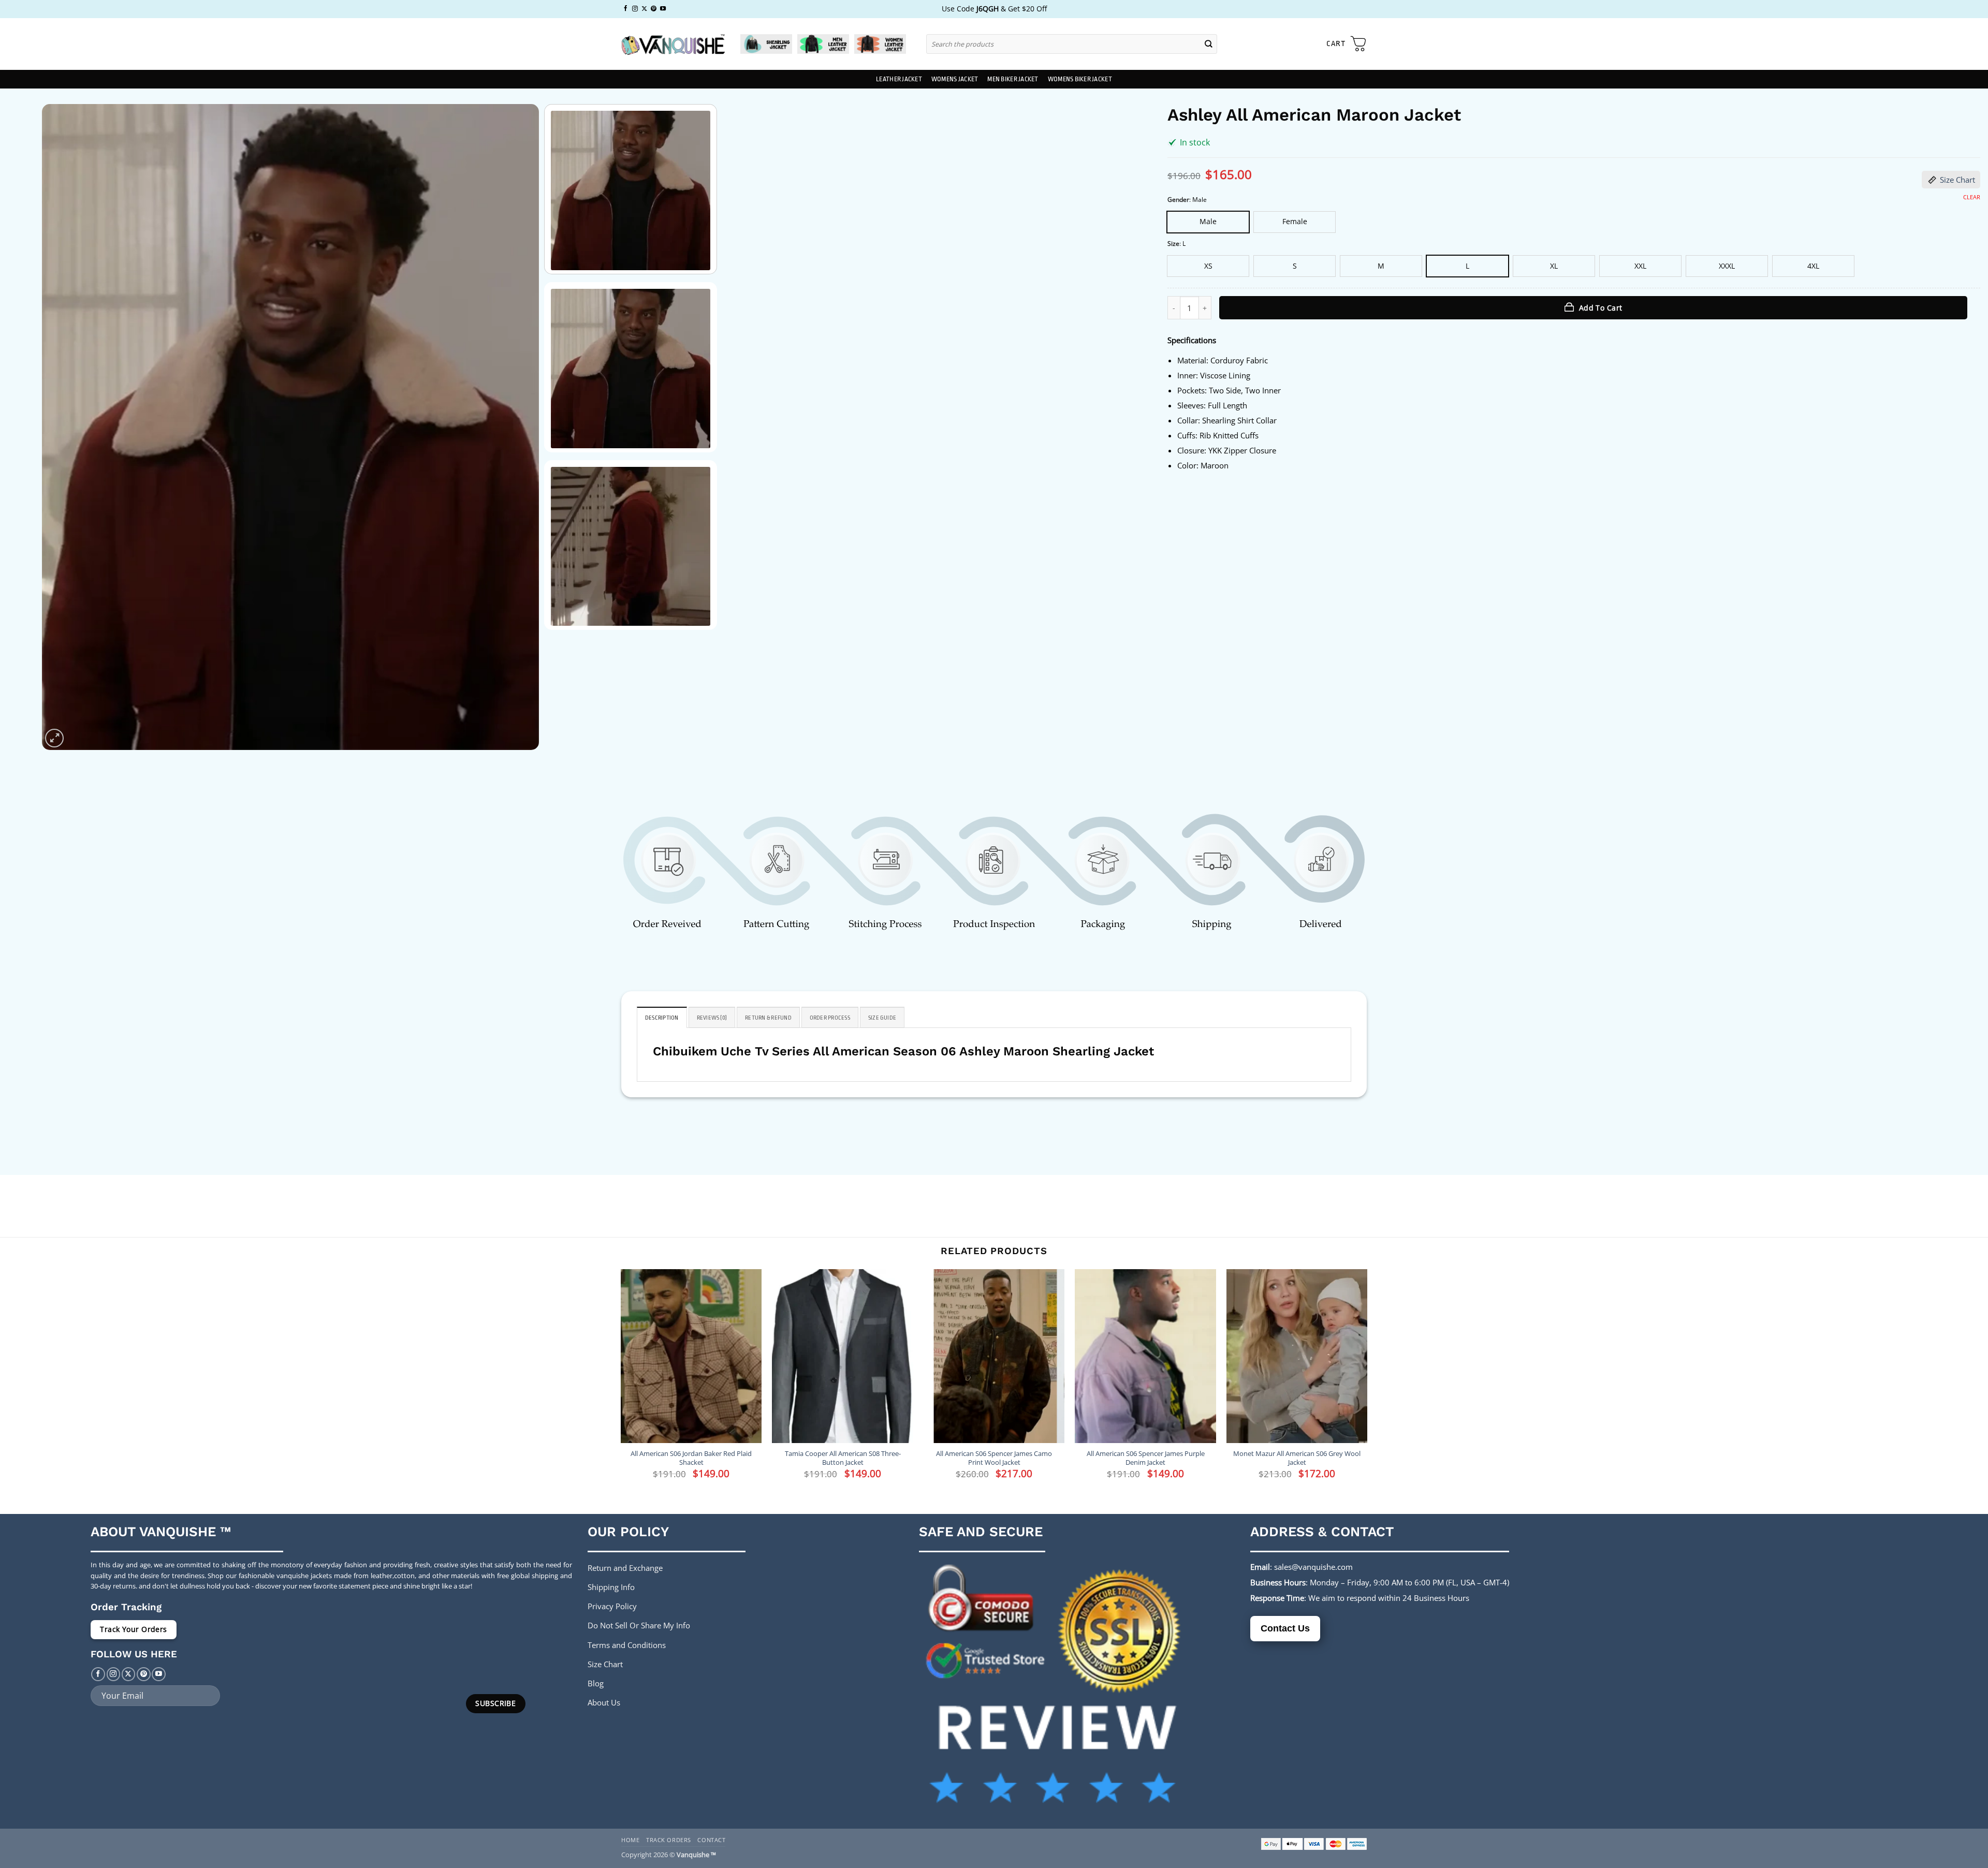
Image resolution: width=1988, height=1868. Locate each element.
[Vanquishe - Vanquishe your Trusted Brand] (673, 44)
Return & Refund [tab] (768, 1018)
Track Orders (669, 1840)
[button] (1347, 44)
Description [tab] (662, 1018)
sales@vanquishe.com (1313, 1567)
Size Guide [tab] (882, 1018)
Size (1173, 244)
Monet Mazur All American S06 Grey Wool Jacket (1297, 1458)
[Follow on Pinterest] (654, 9)
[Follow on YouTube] (663, 9)
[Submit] (1209, 44)
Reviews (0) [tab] (712, 1018)
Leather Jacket (899, 79)
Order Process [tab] (830, 1018)
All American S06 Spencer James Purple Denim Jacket (1146, 1458)
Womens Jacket (955, 79)
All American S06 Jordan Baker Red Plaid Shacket (691, 1458)
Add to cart (1601, 308)
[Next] (516, 427)
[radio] (1208, 222)
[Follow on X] (644, 9)
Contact (711, 1840)
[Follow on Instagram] (635, 9)
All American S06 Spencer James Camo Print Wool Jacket (994, 1458)
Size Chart (1957, 180)
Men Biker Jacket (1013, 79)
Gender (1178, 200)
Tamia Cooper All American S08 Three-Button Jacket (843, 1458)
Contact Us (1285, 1628)
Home (630, 1840)
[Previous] (65, 427)
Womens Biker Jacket (1080, 79)
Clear (1972, 197)
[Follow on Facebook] (626, 9)
